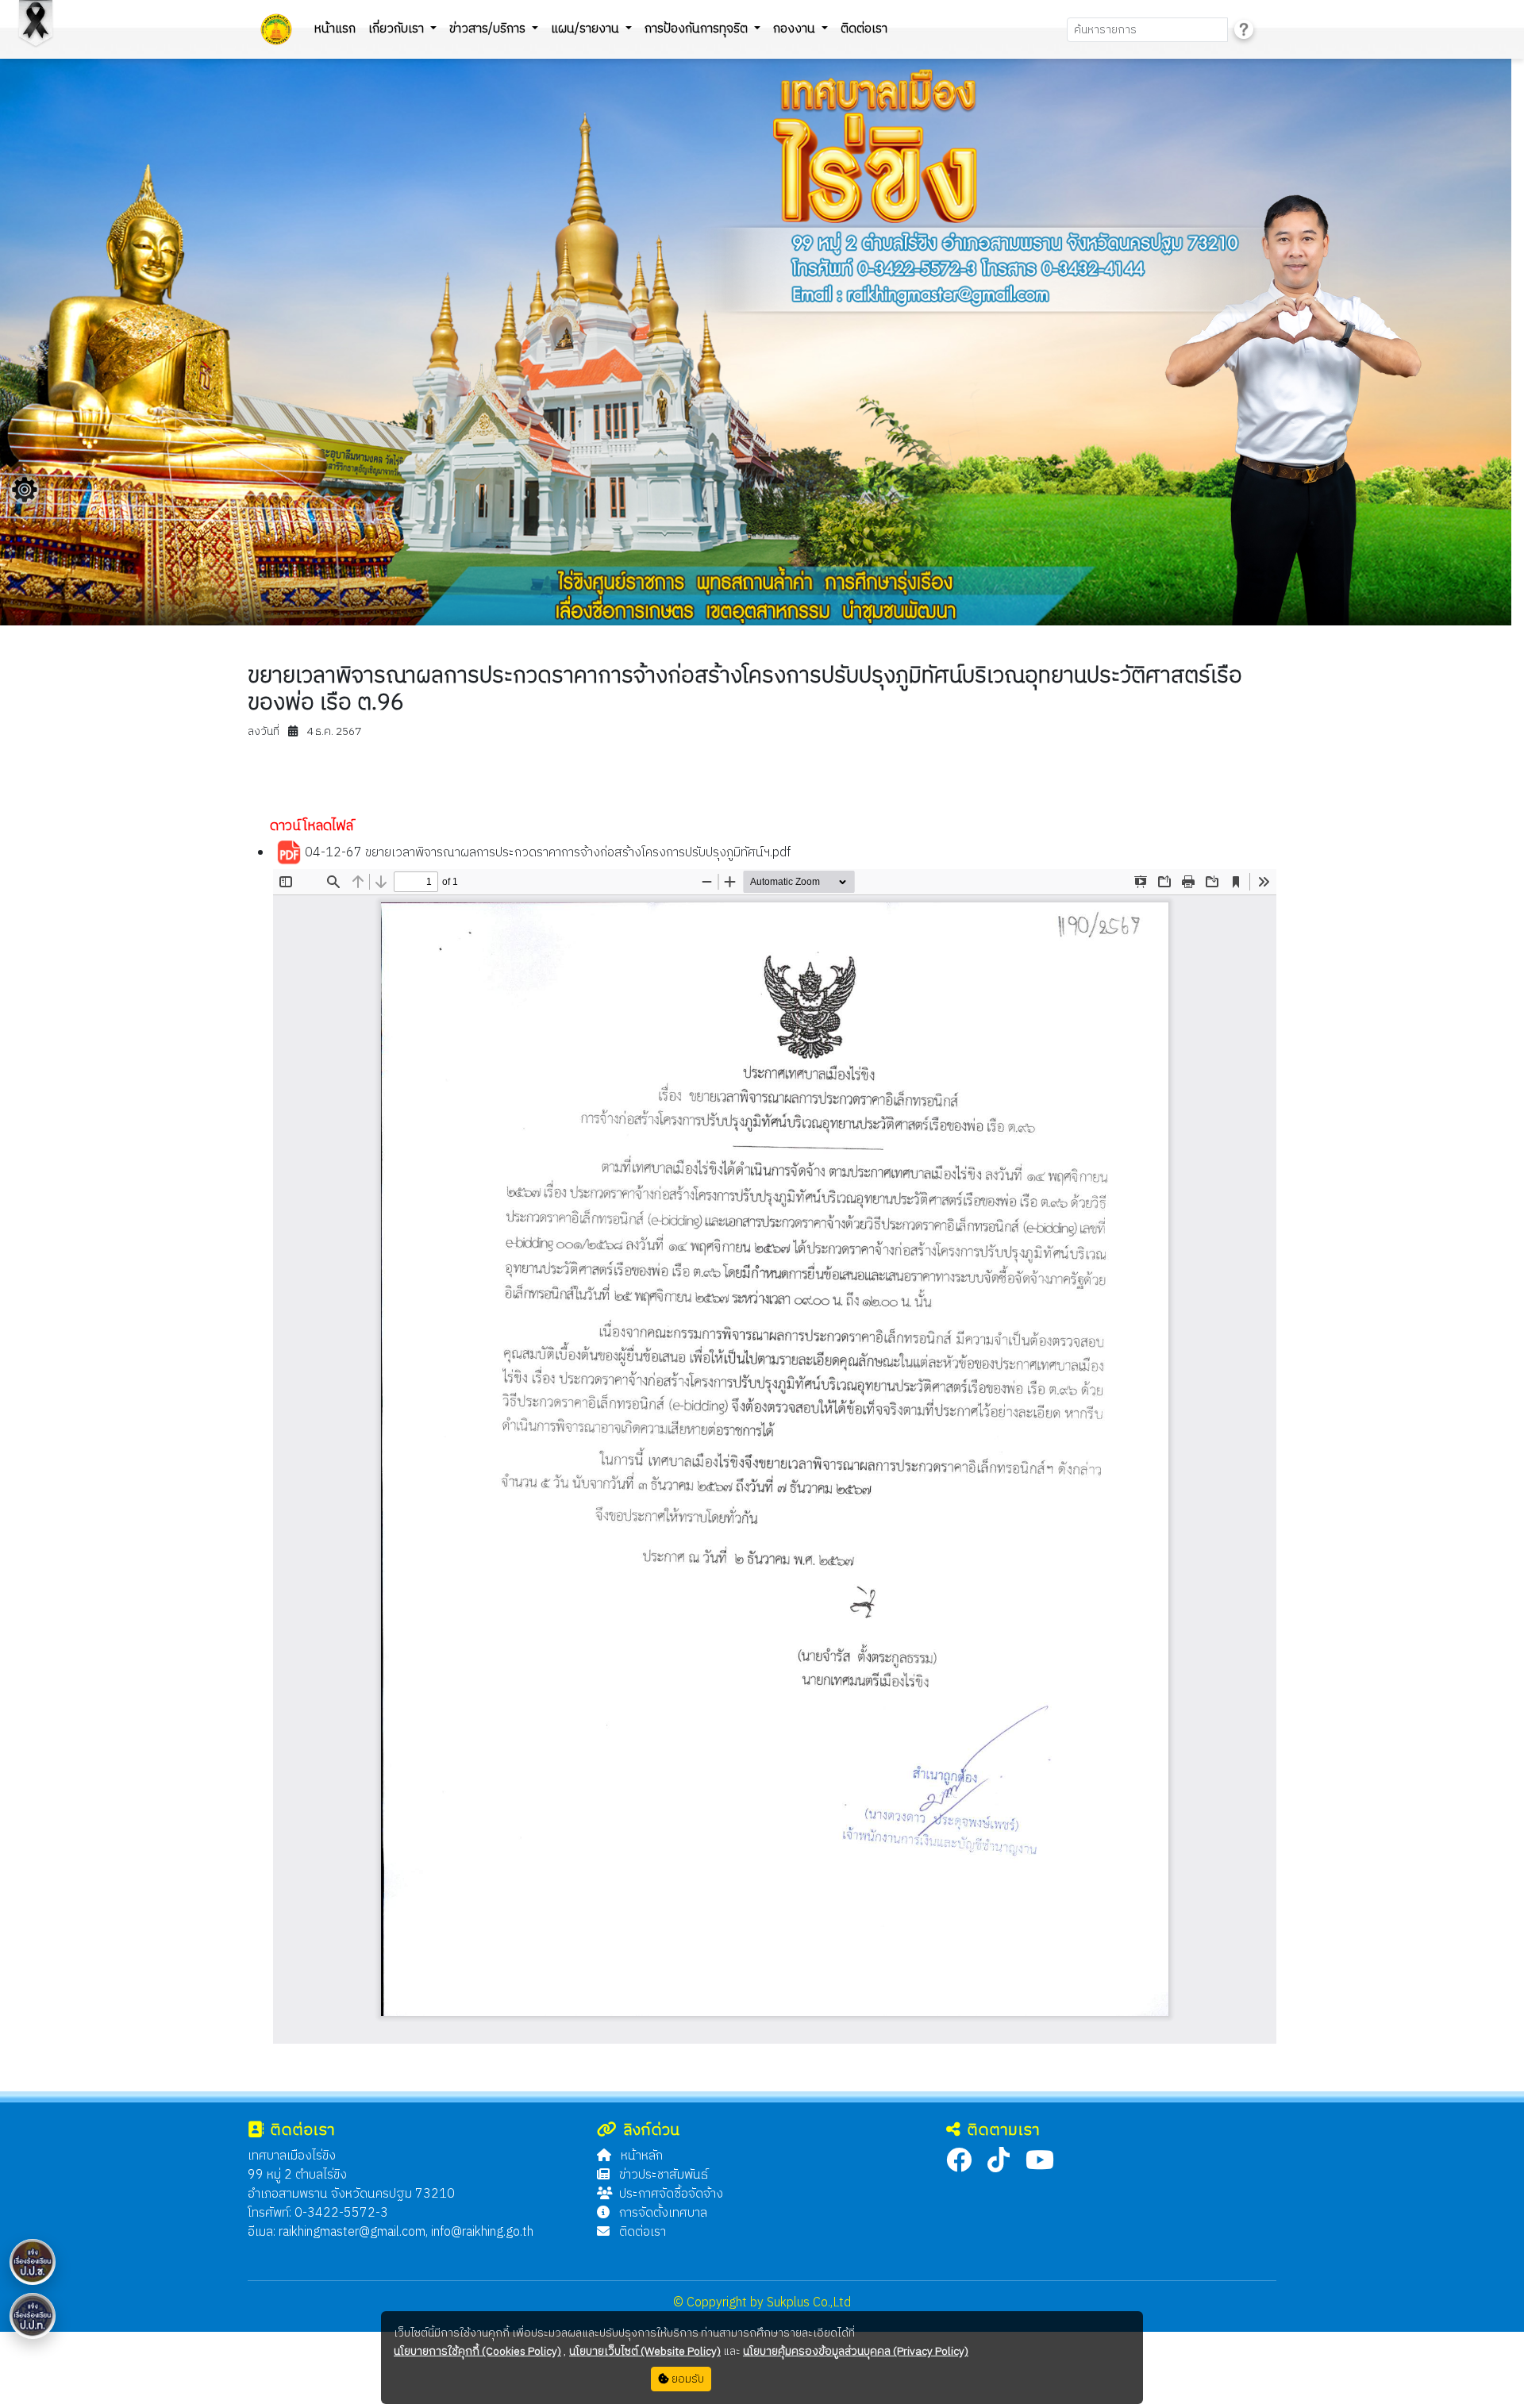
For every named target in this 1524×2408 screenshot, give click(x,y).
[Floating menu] (25, 490)
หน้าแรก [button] (335, 29)
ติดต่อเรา (641, 2232)
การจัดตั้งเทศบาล (662, 2213)
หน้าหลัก (640, 2156)
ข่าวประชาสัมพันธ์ (662, 2175)
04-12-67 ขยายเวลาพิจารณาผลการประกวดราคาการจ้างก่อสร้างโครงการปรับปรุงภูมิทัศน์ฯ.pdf (546, 854)
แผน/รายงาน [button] (587, 29)
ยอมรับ (687, 2379)
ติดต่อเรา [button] (864, 29)
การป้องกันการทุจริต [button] (698, 29)
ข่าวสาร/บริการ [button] (489, 29)
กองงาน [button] (796, 29)
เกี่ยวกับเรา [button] (398, 29)
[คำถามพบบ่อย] (1244, 30)
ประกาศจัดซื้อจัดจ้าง (671, 2194)
